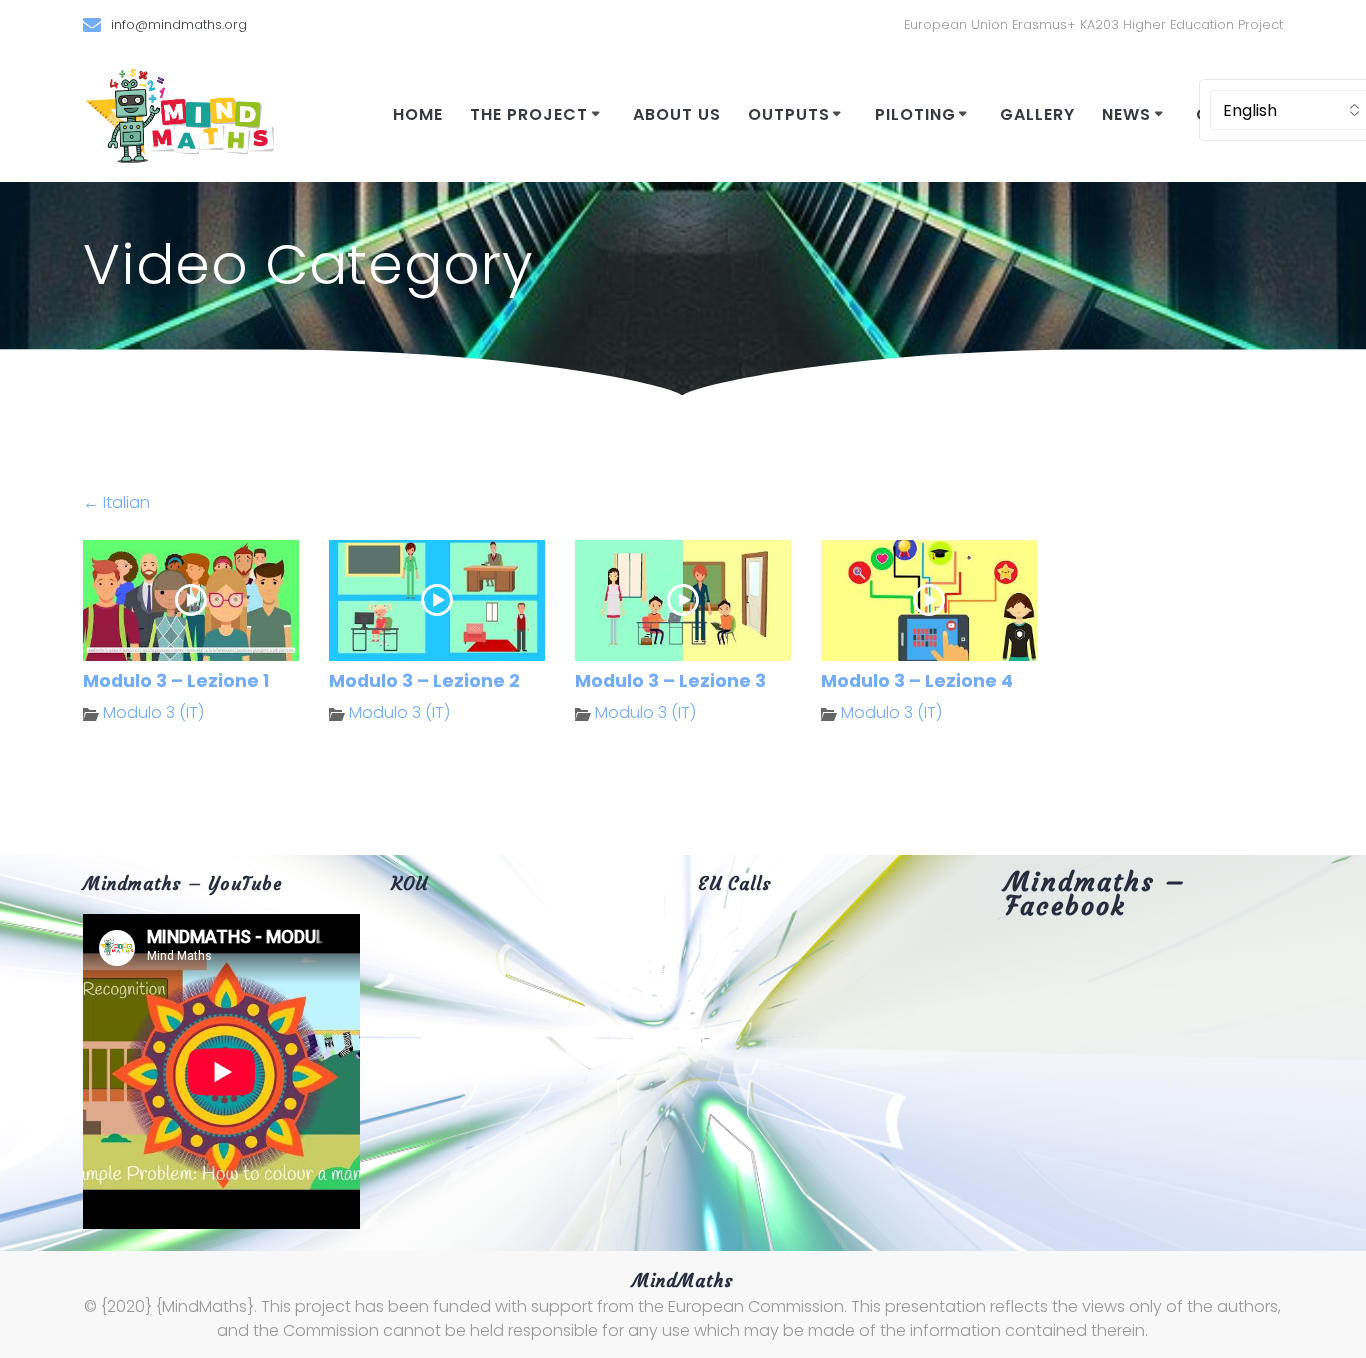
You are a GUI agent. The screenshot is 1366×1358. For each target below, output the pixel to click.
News (1126, 114)
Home (418, 114)
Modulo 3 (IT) (153, 712)
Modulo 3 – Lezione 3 (670, 681)
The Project (529, 114)
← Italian (116, 502)
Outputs (789, 114)
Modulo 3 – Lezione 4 (917, 681)
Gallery (1037, 114)
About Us (677, 114)
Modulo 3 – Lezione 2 (424, 681)
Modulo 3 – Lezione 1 (176, 681)
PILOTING (915, 114)
